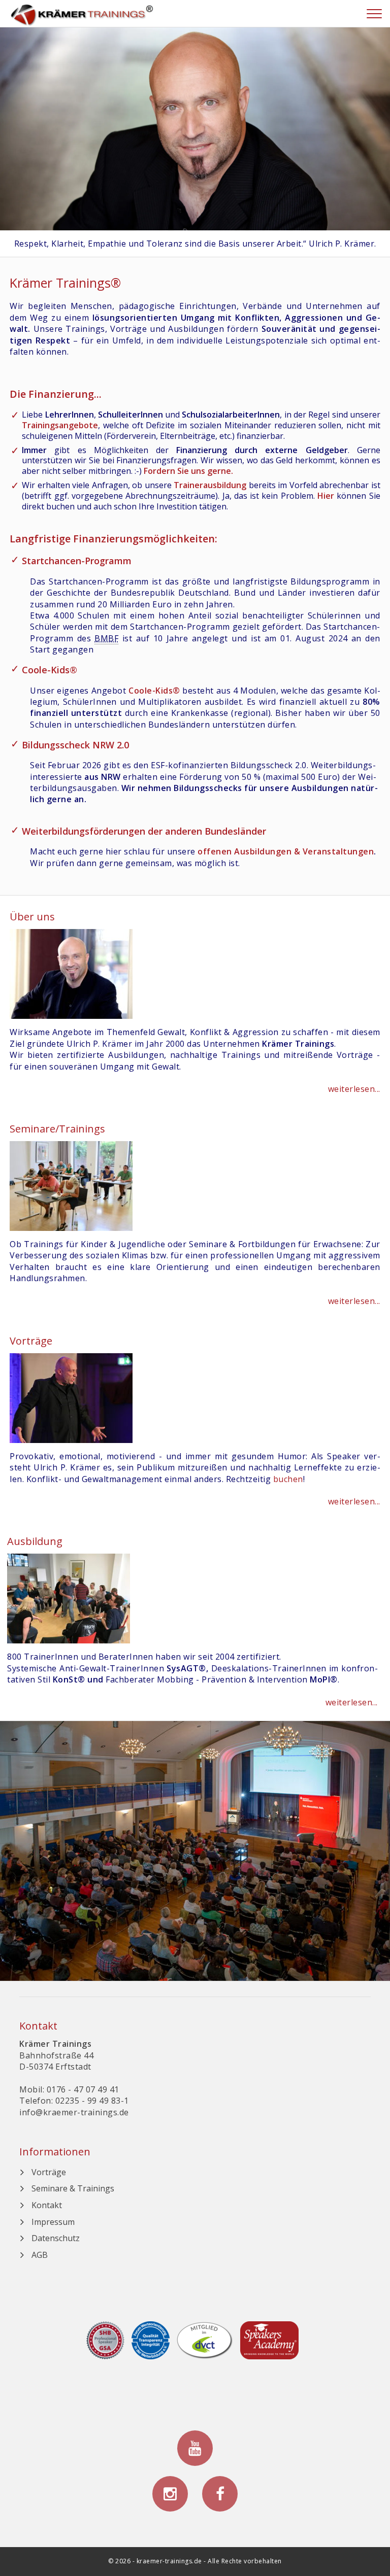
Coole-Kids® (50, 670)
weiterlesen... (354, 1089)
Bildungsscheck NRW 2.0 (75, 745)
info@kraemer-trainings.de (74, 2112)
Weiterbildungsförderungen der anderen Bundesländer (144, 831)
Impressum (53, 2222)
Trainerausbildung (210, 485)
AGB (40, 2255)
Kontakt (47, 2205)
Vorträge (49, 2172)
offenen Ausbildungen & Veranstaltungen (286, 851)
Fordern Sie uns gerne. (188, 471)
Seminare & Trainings (73, 2188)
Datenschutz (56, 2238)
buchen (288, 1479)
